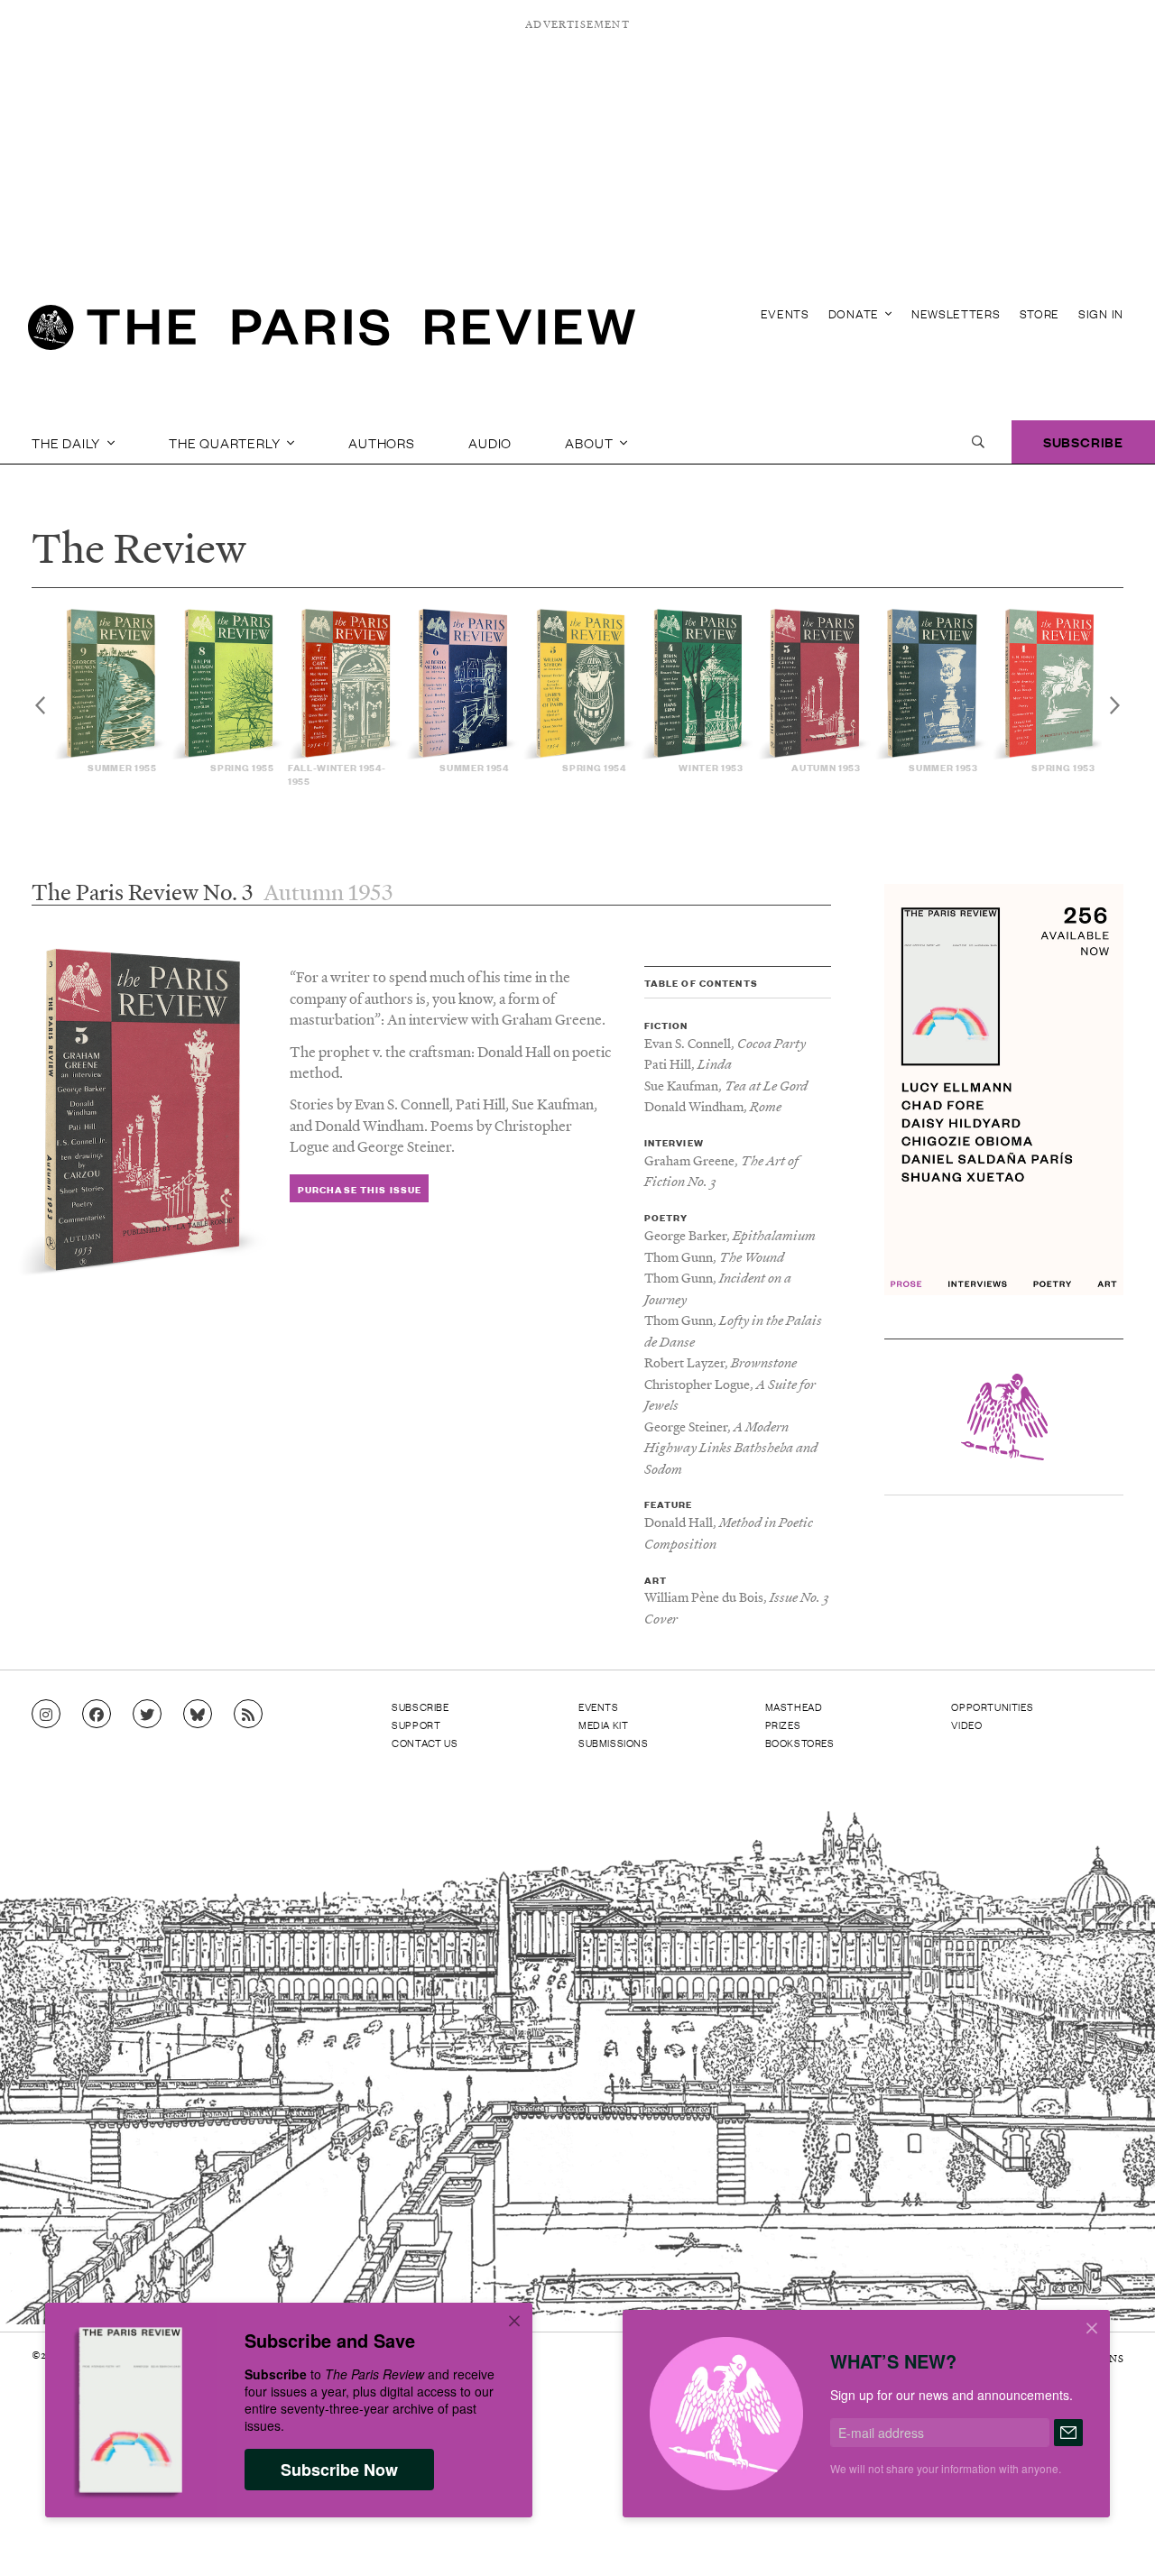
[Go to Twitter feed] (147, 1715)
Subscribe (1083, 442)
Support (416, 1725)
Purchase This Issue (360, 1189)
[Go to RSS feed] (248, 1715)
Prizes (783, 1725)
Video (966, 1725)
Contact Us (425, 1743)
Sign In (1101, 313)
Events (785, 313)
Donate (855, 313)
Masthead (794, 1707)
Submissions (614, 1743)
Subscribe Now (339, 2470)
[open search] (978, 442)
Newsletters (956, 313)
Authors (382, 442)
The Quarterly (226, 442)
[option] (112, 691)
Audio (490, 442)
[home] (332, 334)
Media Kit (603, 1725)
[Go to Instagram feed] (46, 1715)
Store (1040, 313)
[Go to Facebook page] (97, 1715)
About (591, 442)
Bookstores (800, 1743)
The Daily (68, 442)
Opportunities (992, 1707)
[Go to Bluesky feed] (198, 1715)
